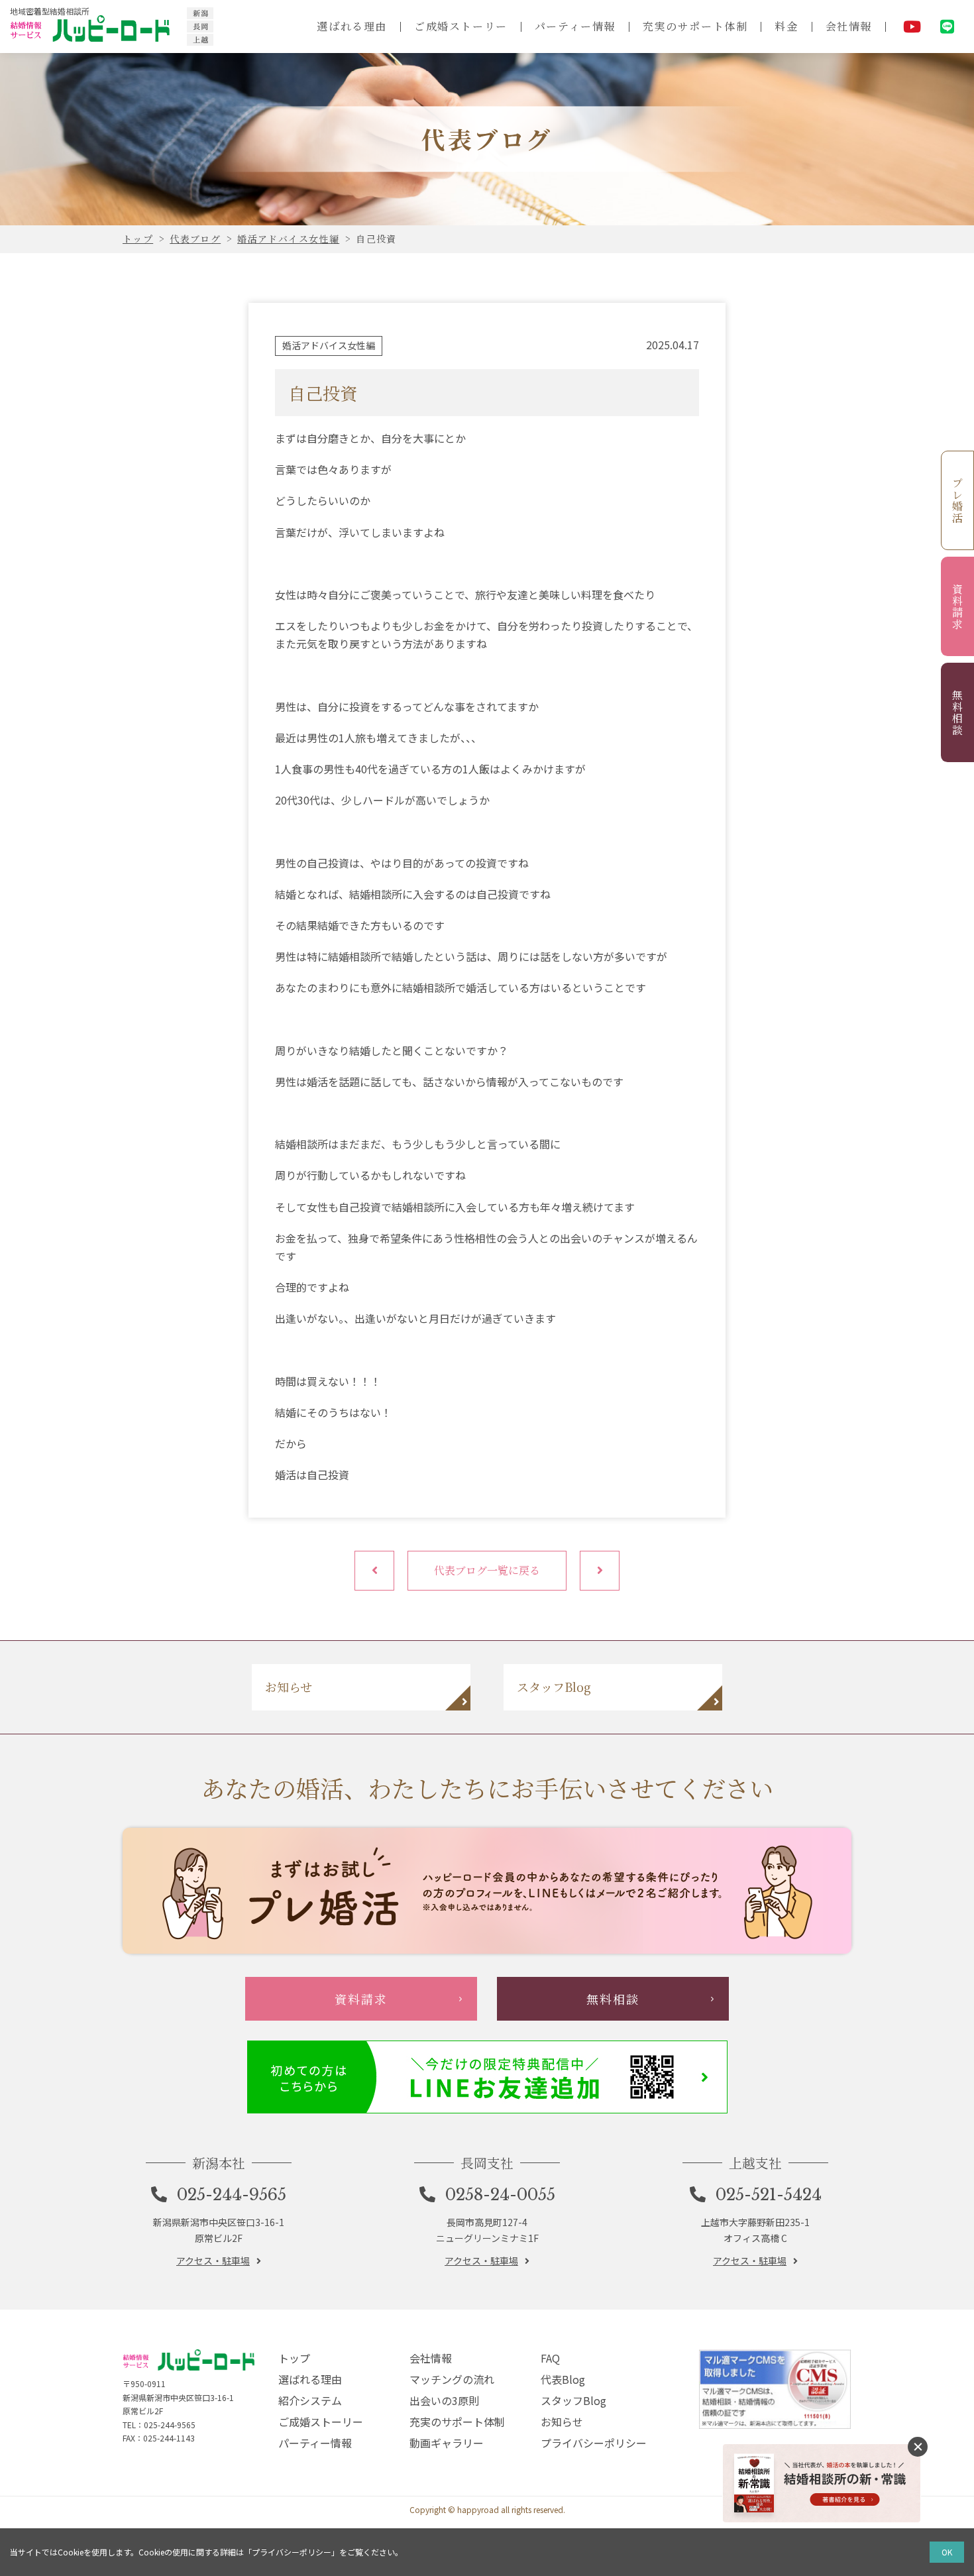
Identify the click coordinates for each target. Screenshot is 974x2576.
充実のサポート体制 (695, 26)
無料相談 (958, 712)
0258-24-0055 (500, 2195)
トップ (294, 2358)
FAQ (550, 2358)
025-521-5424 (769, 2195)
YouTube (912, 27)
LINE (947, 27)
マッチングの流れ (452, 2379)
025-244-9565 (232, 2195)
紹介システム (310, 2400)
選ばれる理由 (352, 26)
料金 (786, 26)
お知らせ (562, 2422)
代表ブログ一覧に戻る (487, 1570)
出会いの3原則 (444, 2400)
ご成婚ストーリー (461, 26)
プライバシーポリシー (594, 2443)
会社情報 (849, 26)
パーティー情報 (575, 26)
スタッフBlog (573, 2400)
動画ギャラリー (447, 2443)
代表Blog (563, 2379)
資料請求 (958, 606)
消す (918, 2447)
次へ (600, 1571)
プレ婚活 (958, 500)
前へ (374, 1571)
